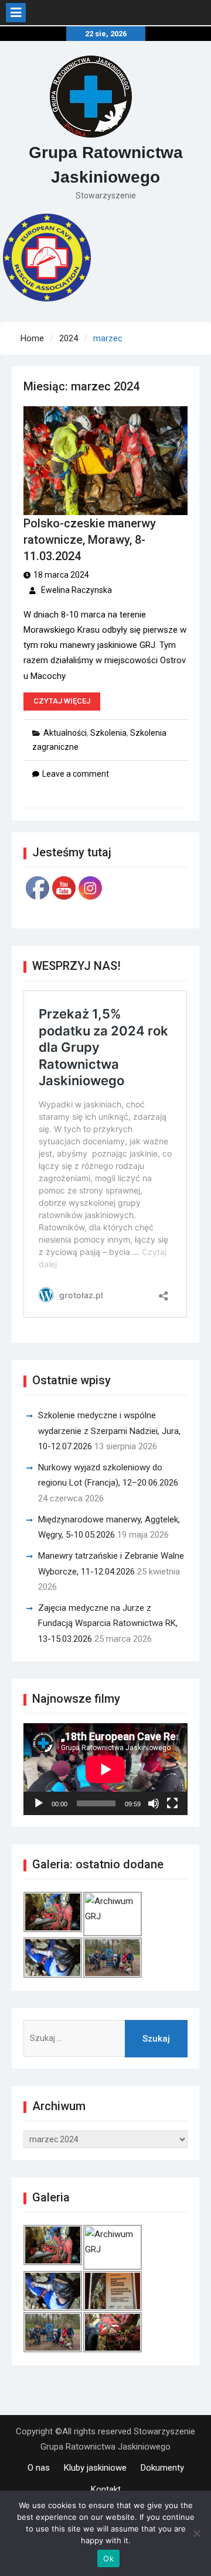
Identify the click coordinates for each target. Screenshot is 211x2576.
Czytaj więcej (62, 701)
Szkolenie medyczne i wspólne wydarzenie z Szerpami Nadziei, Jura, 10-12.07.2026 (109, 1431)
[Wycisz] (154, 1803)
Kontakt (106, 2489)
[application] (105, 1769)
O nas (39, 2468)
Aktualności (65, 733)
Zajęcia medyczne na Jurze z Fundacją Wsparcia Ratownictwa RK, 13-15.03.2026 (108, 1623)
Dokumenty (162, 2468)
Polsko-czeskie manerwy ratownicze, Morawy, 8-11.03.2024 (90, 540)
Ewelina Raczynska (76, 590)
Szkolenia (108, 733)
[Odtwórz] (39, 1803)
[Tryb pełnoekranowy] (172, 1803)
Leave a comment (76, 774)
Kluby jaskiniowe (95, 2468)
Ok (108, 2558)
